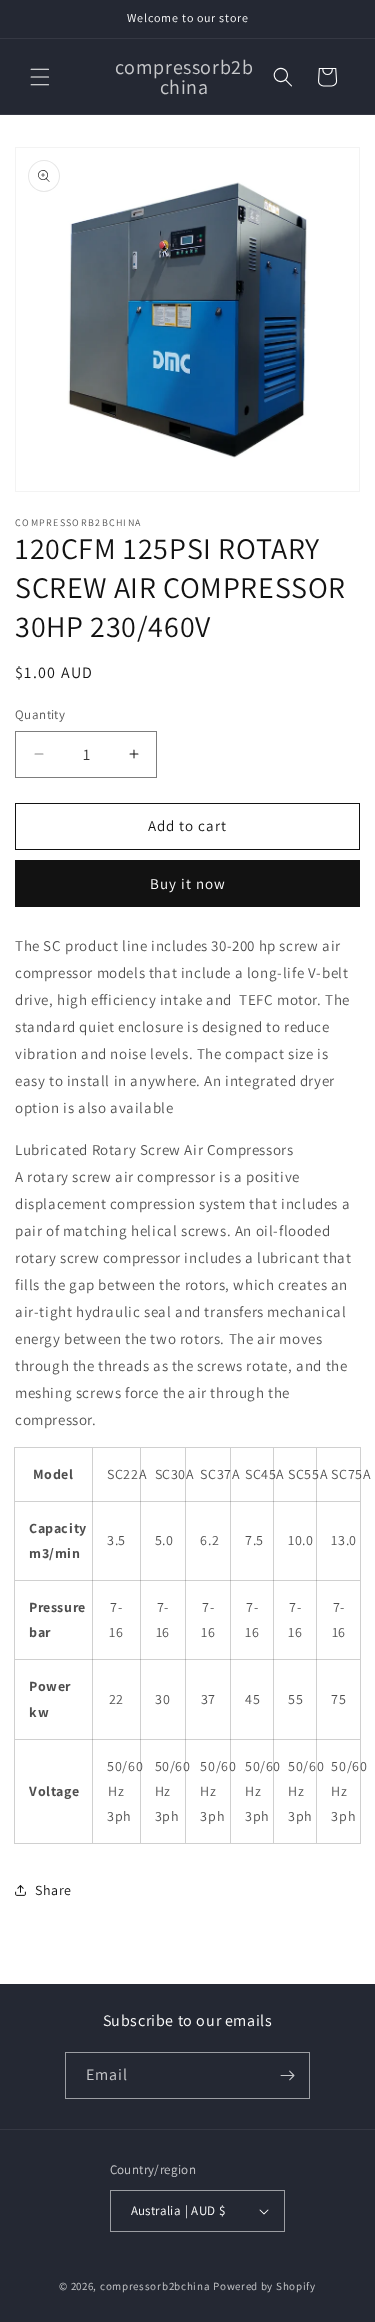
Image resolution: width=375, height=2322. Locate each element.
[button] (40, 77)
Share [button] (53, 1890)
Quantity (40, 714)
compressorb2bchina (155, 2286)
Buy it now (188, 883)
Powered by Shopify (264, 2286)
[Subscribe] (287, 2075)
